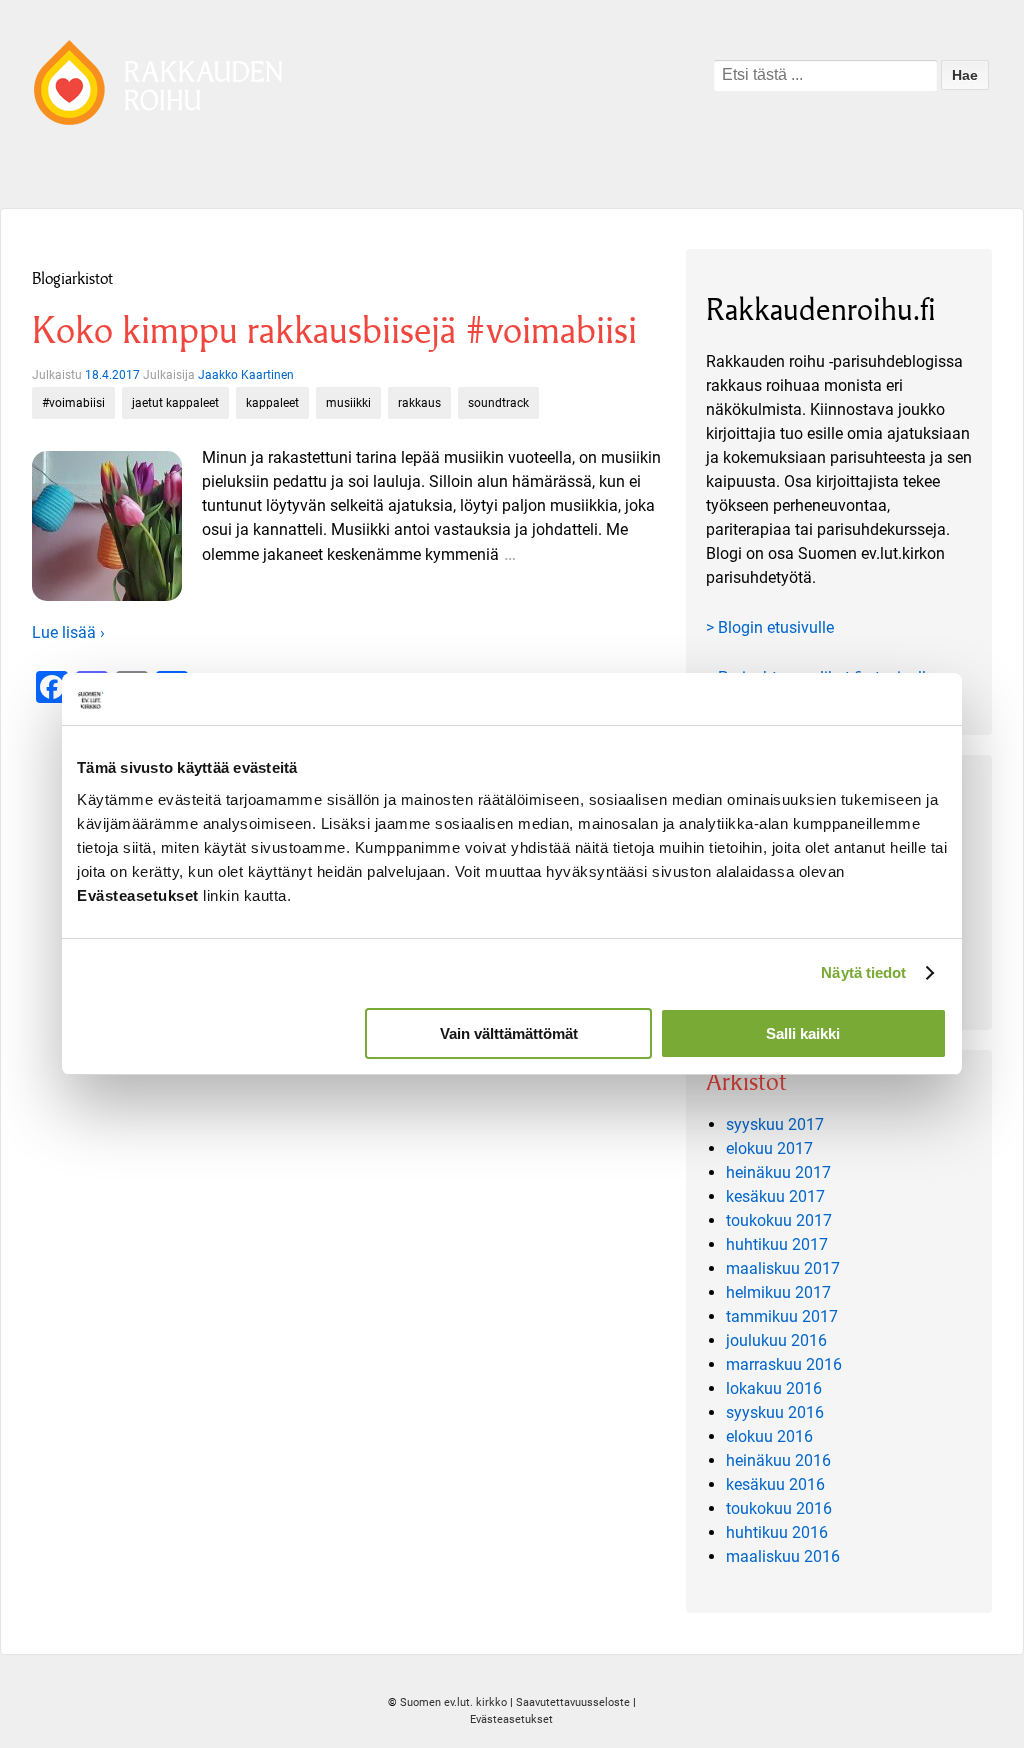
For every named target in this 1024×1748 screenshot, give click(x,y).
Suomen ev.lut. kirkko (453, 1702)
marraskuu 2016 (784, 1364)
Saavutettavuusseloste (573, 1702)
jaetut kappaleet (175, 403)
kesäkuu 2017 (775, 1196)
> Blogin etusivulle (770, 627)
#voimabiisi (73, 403)
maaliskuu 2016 (783, 1556)
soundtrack (498, 403)
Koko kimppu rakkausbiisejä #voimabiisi (334, 330)
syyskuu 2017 (775, 1124)
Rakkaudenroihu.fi (821, 309)
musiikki (348, 403)
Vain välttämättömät (509, 1033)
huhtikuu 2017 (777, 1244)
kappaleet (272, 403)
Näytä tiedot (863, 972)
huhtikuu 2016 (777, 1532)
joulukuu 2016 (776, 1340)
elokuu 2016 (769, 1436)
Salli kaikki (803, 1033)
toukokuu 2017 (779, 1220)
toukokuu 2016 (779, 1508)
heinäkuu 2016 (778, 1460)
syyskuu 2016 (775, 1412)
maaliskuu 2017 (783, 1268)
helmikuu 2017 (778, 1292)
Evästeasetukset (511, 1719)
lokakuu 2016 (774, 1388)
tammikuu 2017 (782, 1316)
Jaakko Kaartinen (246, 375)
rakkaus (419, 403)
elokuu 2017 (769, 1148)
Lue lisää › (68, 632)
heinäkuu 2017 (778, 1172)
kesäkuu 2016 (775, 1484)
